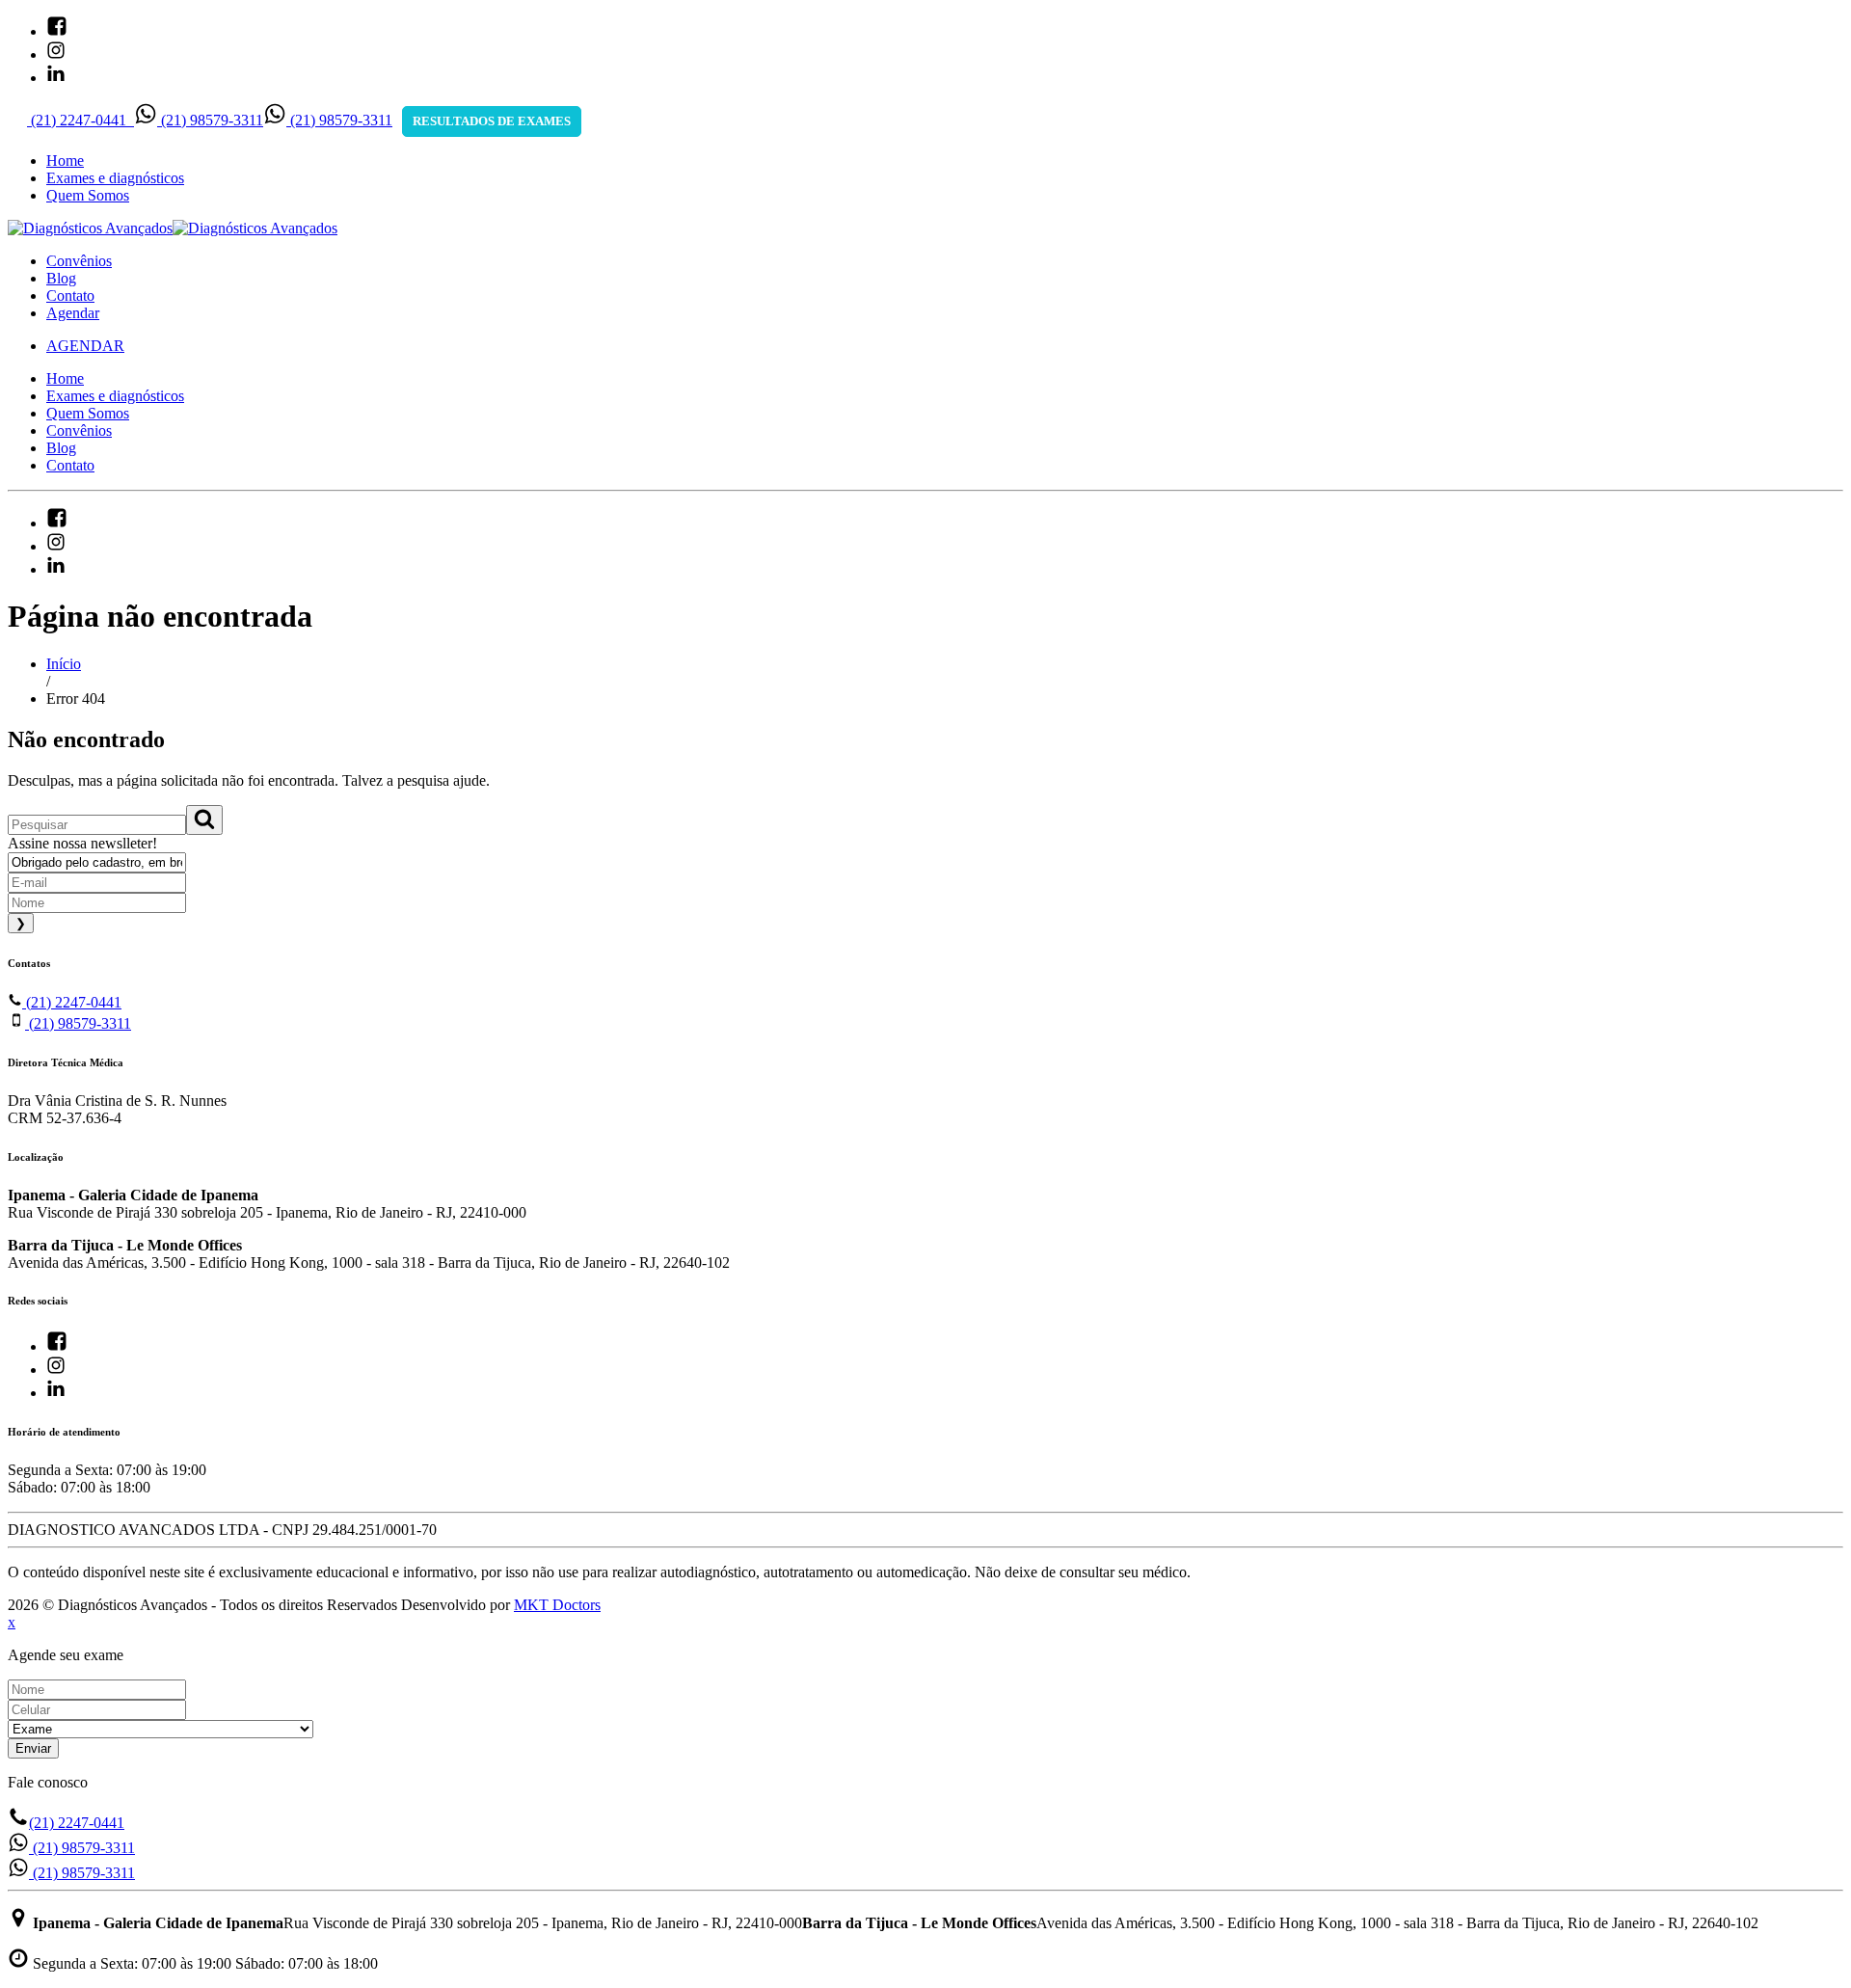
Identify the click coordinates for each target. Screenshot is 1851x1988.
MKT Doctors (557, 1605)
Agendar (73, 313)
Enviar (33, 1748)
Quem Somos (88, 195)
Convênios (79, 261)
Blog (61, 278)
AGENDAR (85, 346)
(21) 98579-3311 (78, 1023)
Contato (70, 296)
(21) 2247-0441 (72, 1002)
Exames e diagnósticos (115, 178)
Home (65, 161)
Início (64, 664)
